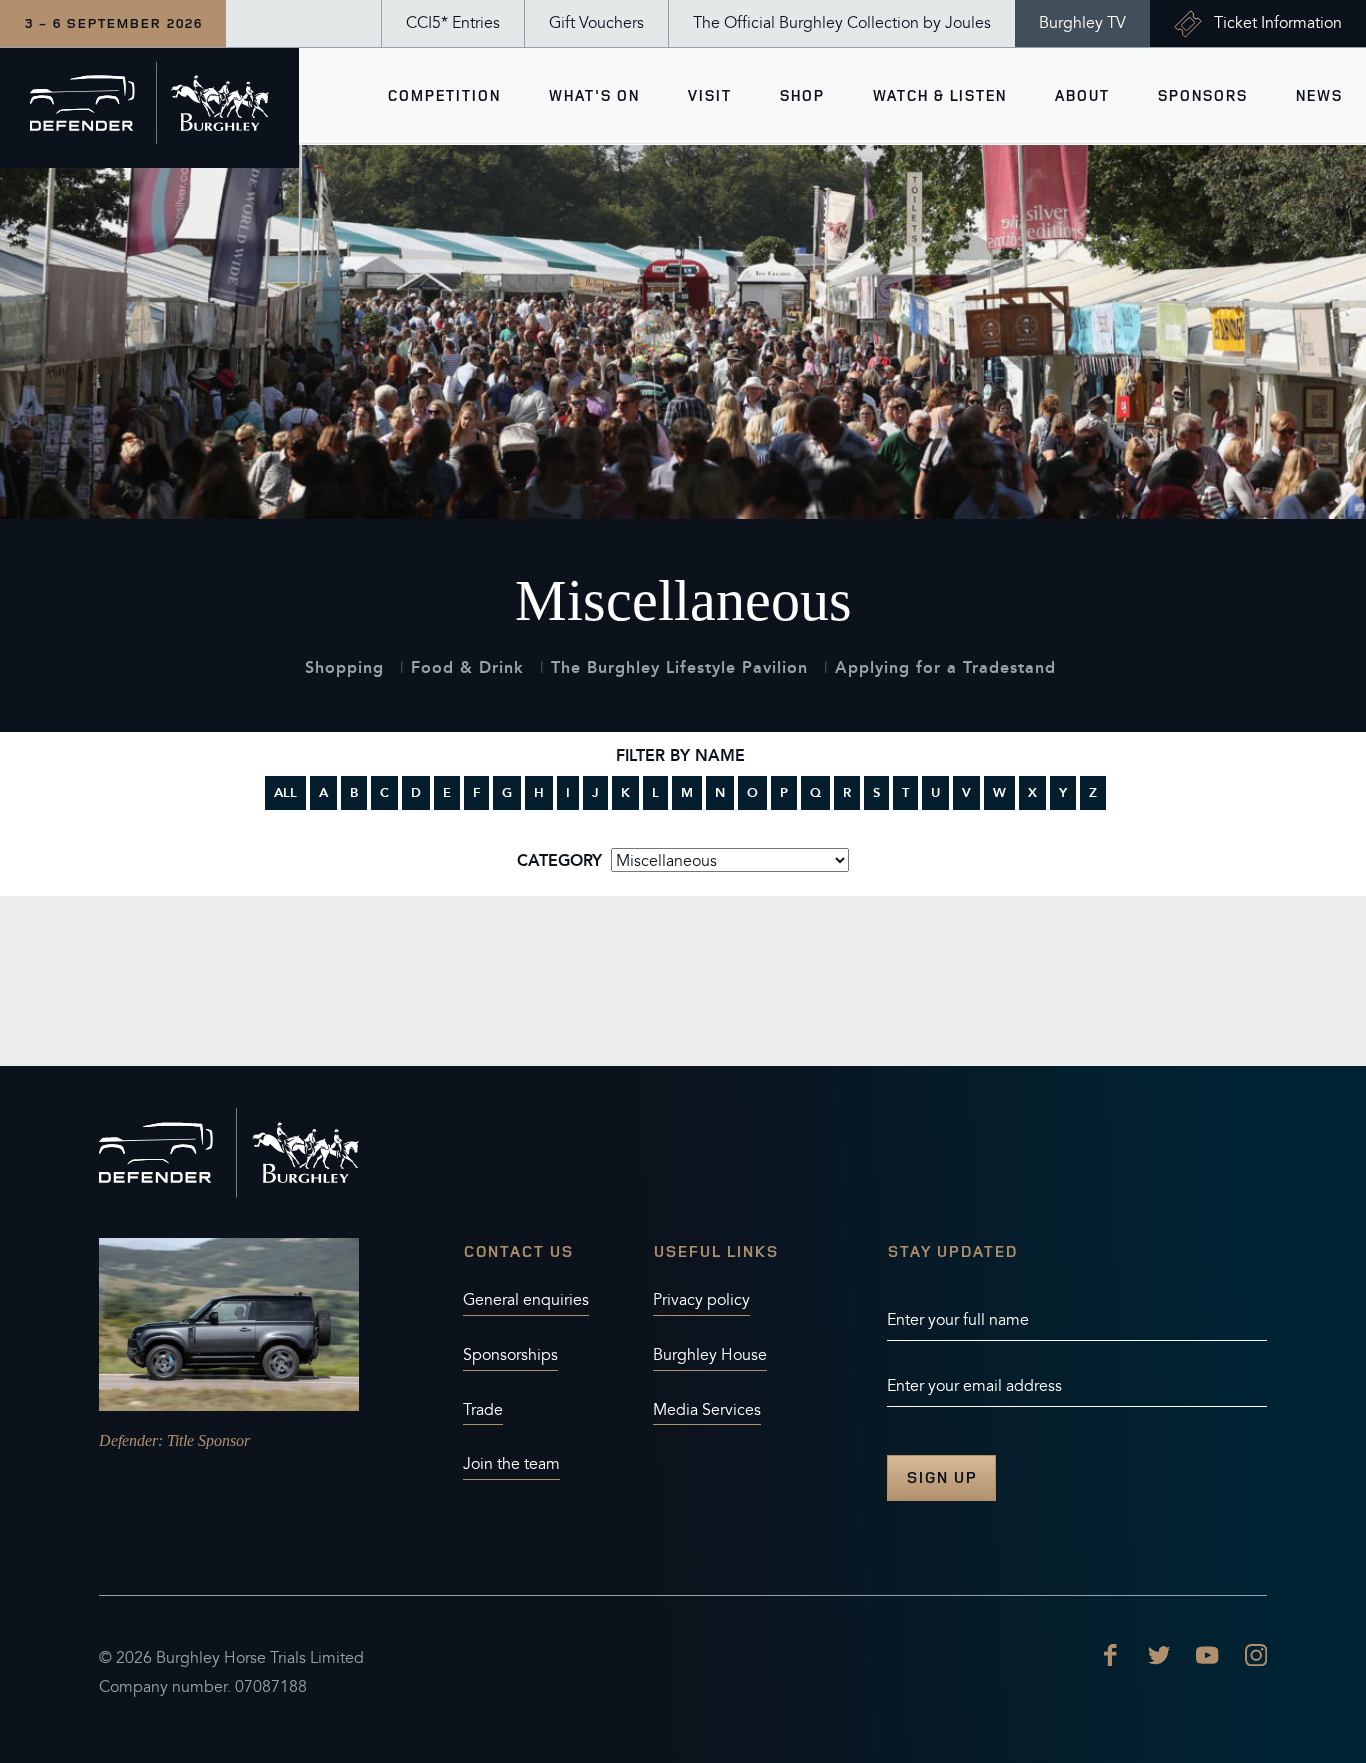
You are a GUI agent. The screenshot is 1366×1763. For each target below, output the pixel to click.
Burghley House (710, 1355)
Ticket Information (1278, 23)
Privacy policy (701, 1300)
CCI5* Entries (453, 23)
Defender (128, 1440)
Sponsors (1202, 95)
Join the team (511, 1464)
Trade (483, 1410)
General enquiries (526, 1300)
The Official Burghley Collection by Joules (842, 23)
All (285, 792)
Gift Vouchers (596, 23)
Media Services (707, 1410)
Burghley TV (1082, 23)
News (1318, 95)
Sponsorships (510, 1355)
